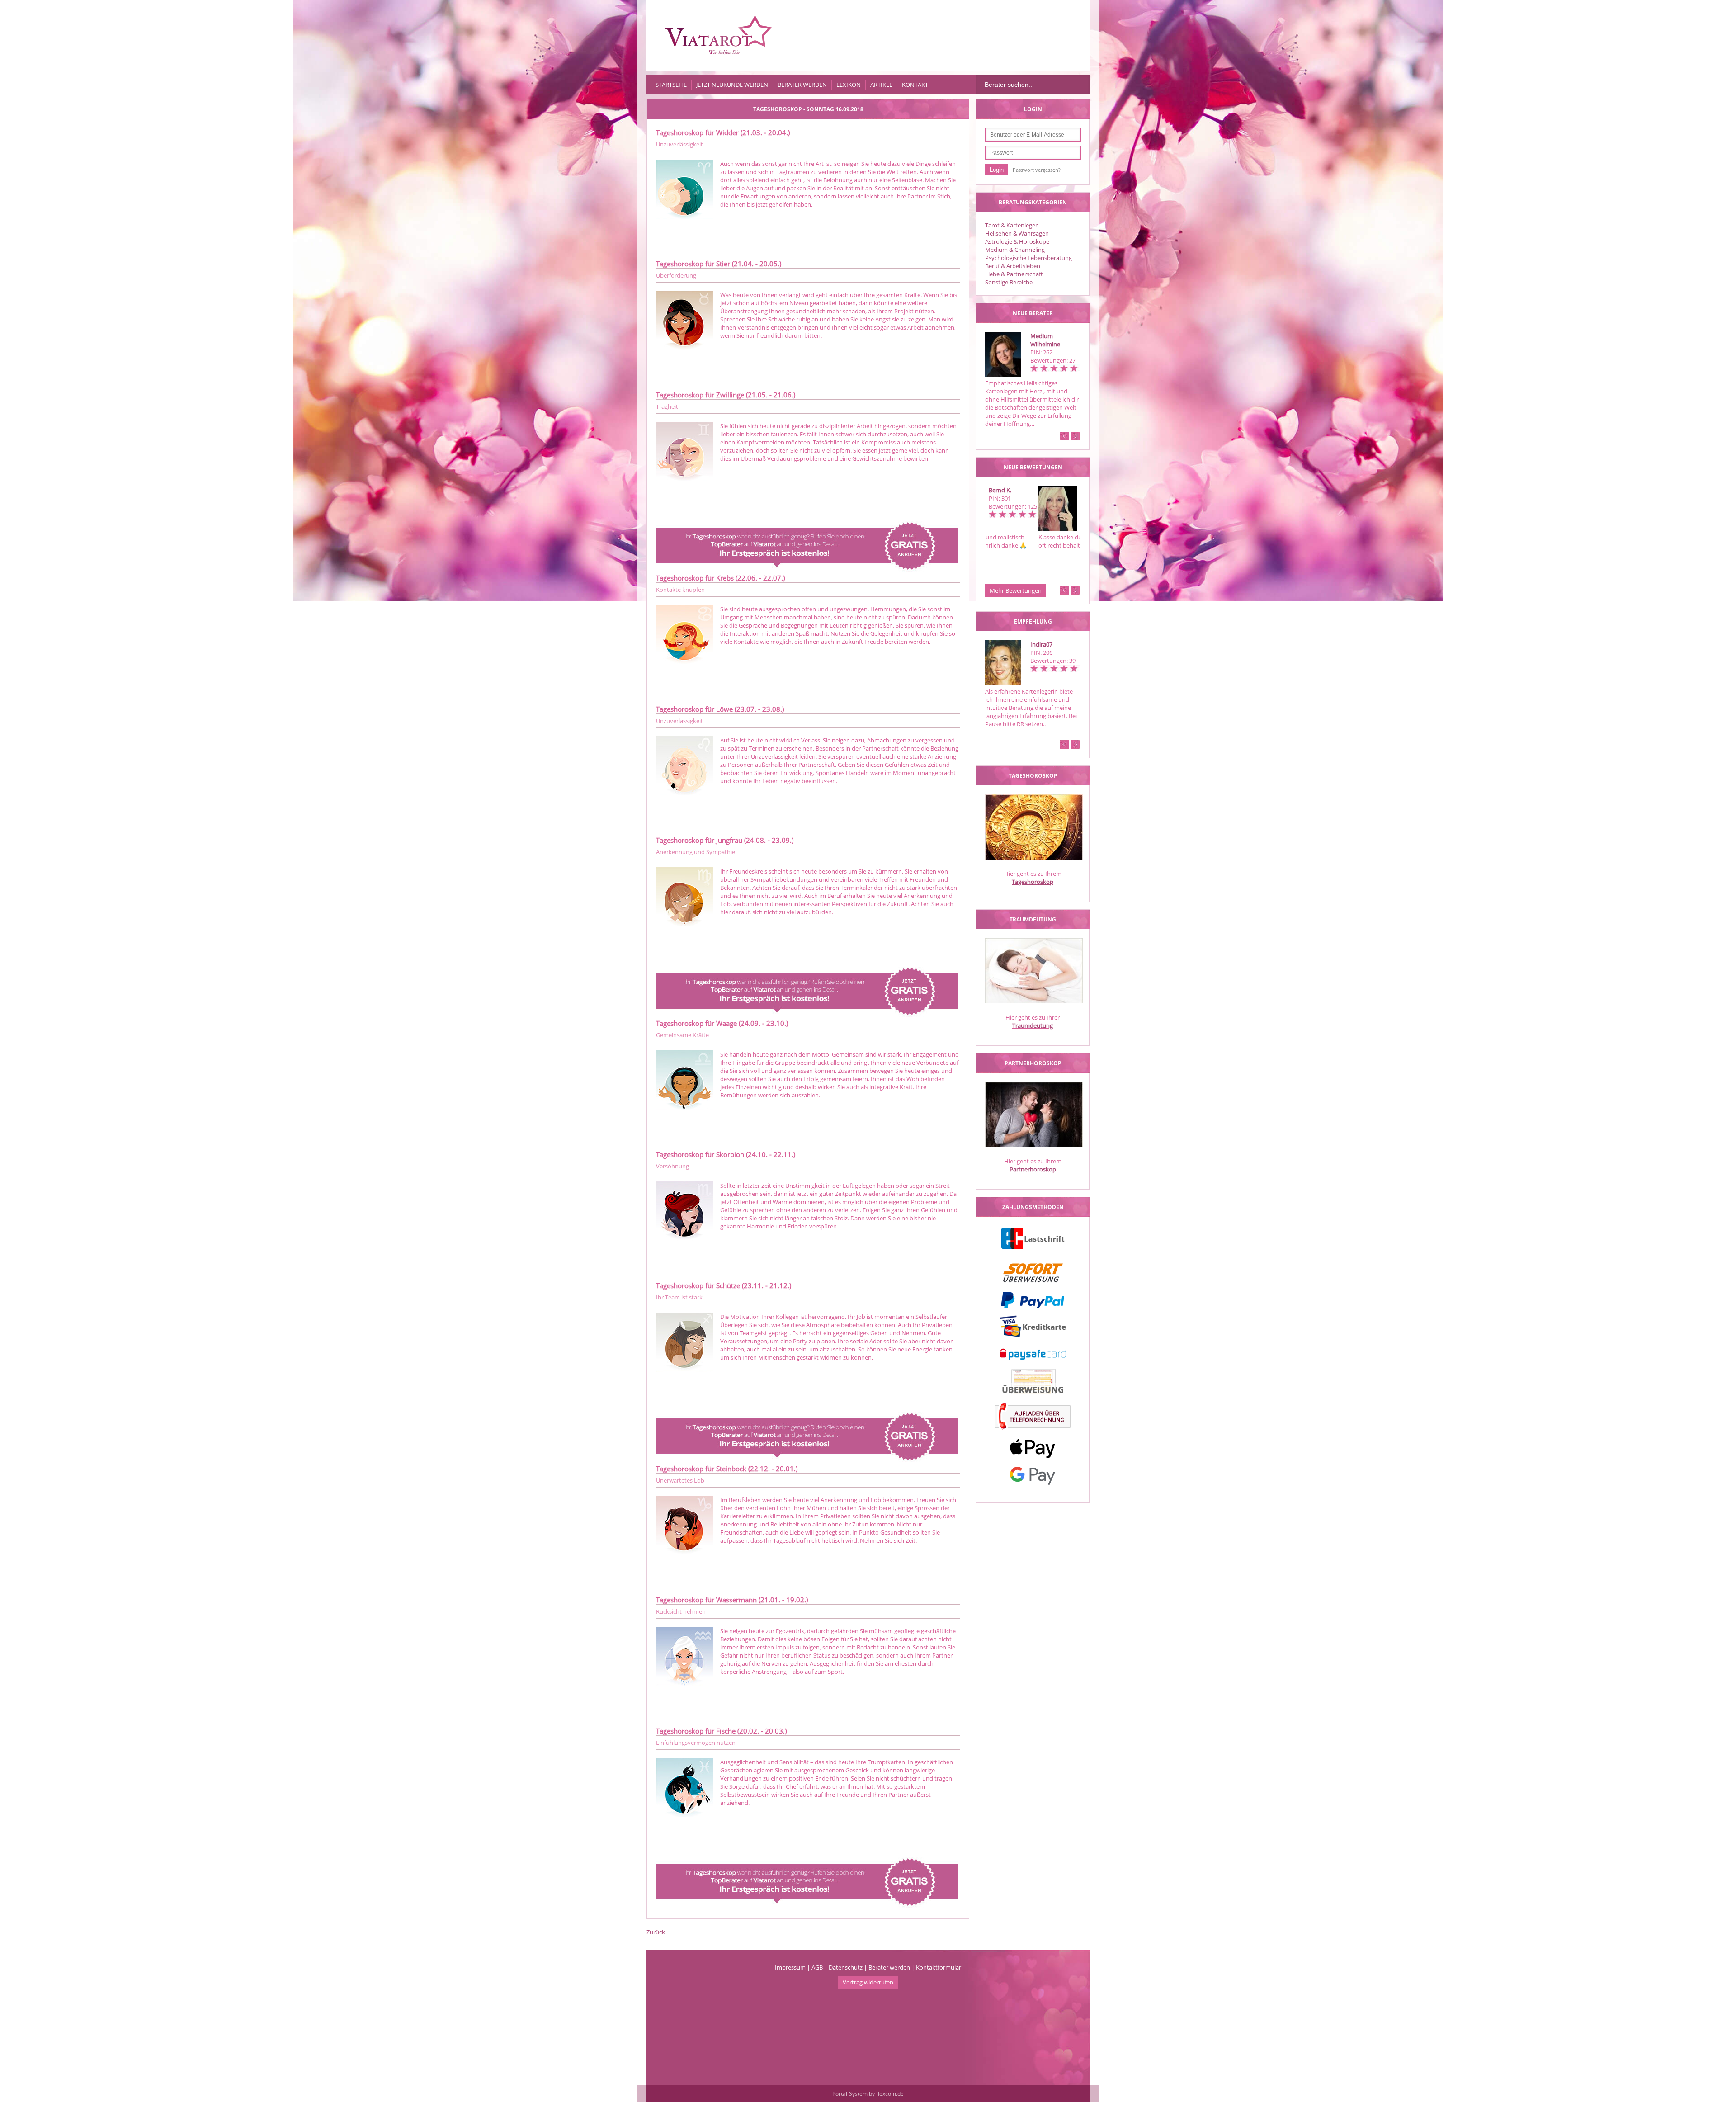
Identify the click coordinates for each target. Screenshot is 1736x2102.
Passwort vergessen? (1037, 170)
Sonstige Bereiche (1009, 282)
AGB (817, 1967)
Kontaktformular (939, 1967)
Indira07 (1041, 644)
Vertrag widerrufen (868, 1982)
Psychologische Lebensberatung (1028, 258)
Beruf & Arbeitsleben (1013, 266)
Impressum (790, 1967)
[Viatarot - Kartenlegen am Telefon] (719, 35)
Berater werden (802, 85)
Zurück (656, 1932)
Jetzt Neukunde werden (732, 85)
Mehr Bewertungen (1016, 590)
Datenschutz (846, 1967)
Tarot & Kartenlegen (1012, 225)
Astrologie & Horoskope (1017, 241)
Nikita (1038, 490)
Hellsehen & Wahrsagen (1017, 233)
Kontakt (915, 85)
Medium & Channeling (1015, 250)
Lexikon (849, 85)
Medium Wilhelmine (1045, 340)
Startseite (671, 85)
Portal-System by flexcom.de (868, 2094)
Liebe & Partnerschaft (1014, 274)
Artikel (881, 85)
